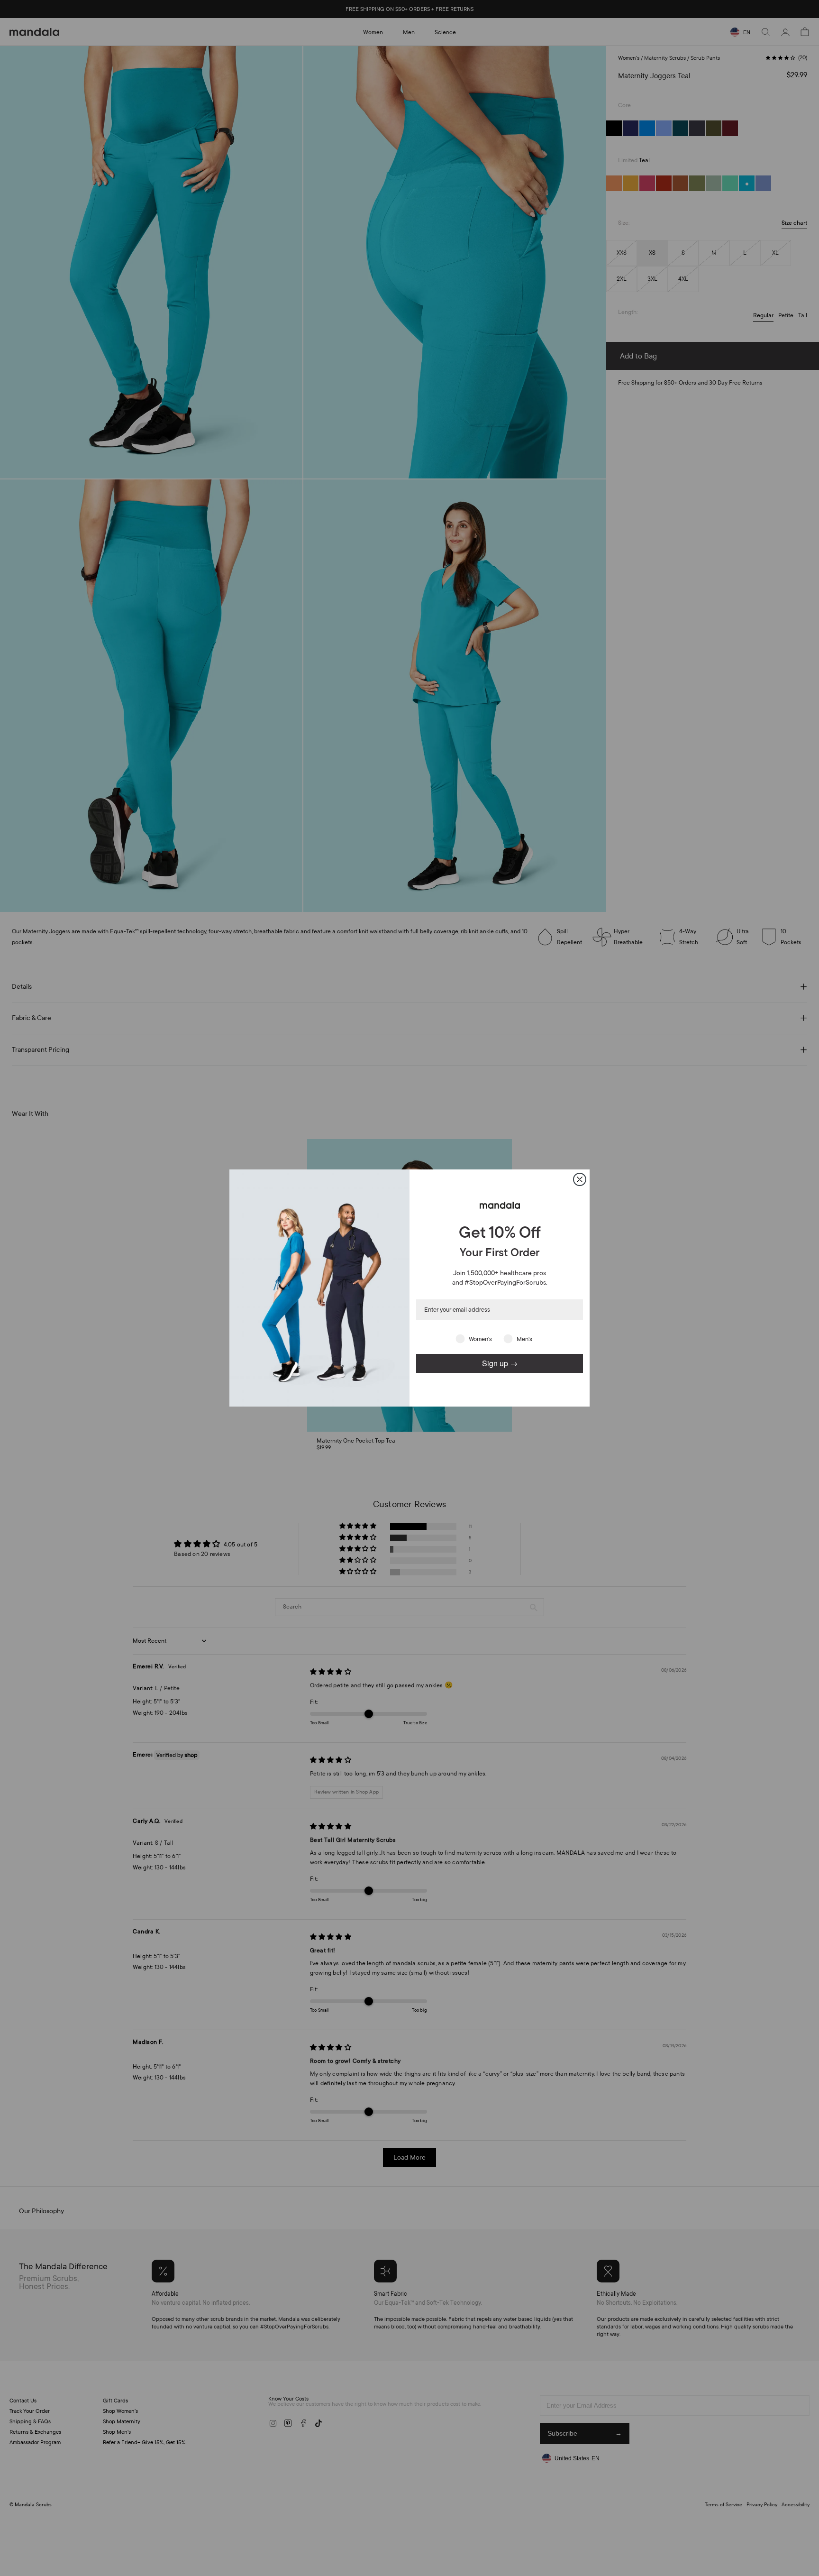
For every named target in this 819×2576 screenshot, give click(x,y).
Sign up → (500, 1363)
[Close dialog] (580, 1179)
